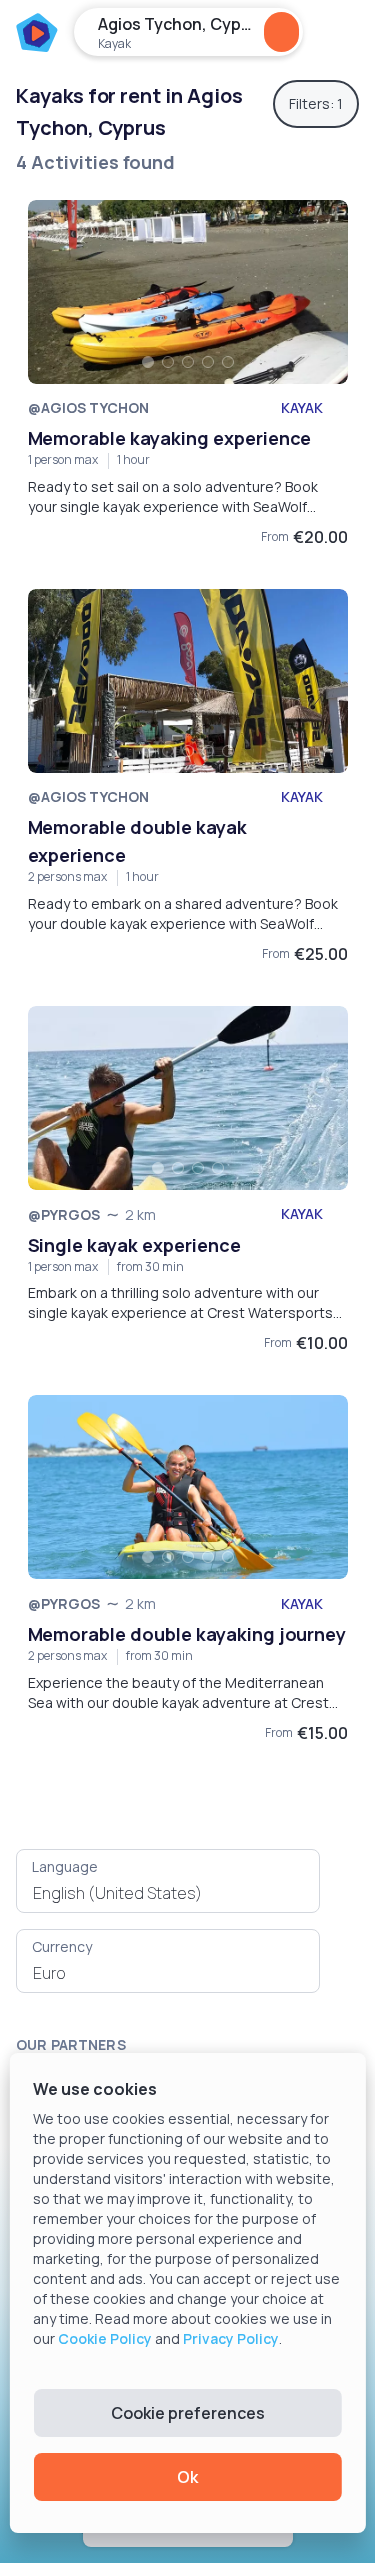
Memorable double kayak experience (137, 841)
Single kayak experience (134, 1245)
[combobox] (168, 1893)
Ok (187, 2477)
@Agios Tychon (89, 407)
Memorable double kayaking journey (187, 1634)
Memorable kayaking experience (170, 438)
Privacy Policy (231, 2338)
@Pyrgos (64, 1214)
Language (65, 1866)
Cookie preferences (188, 2413)
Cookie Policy (105, 2338)
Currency (62, 1946)
